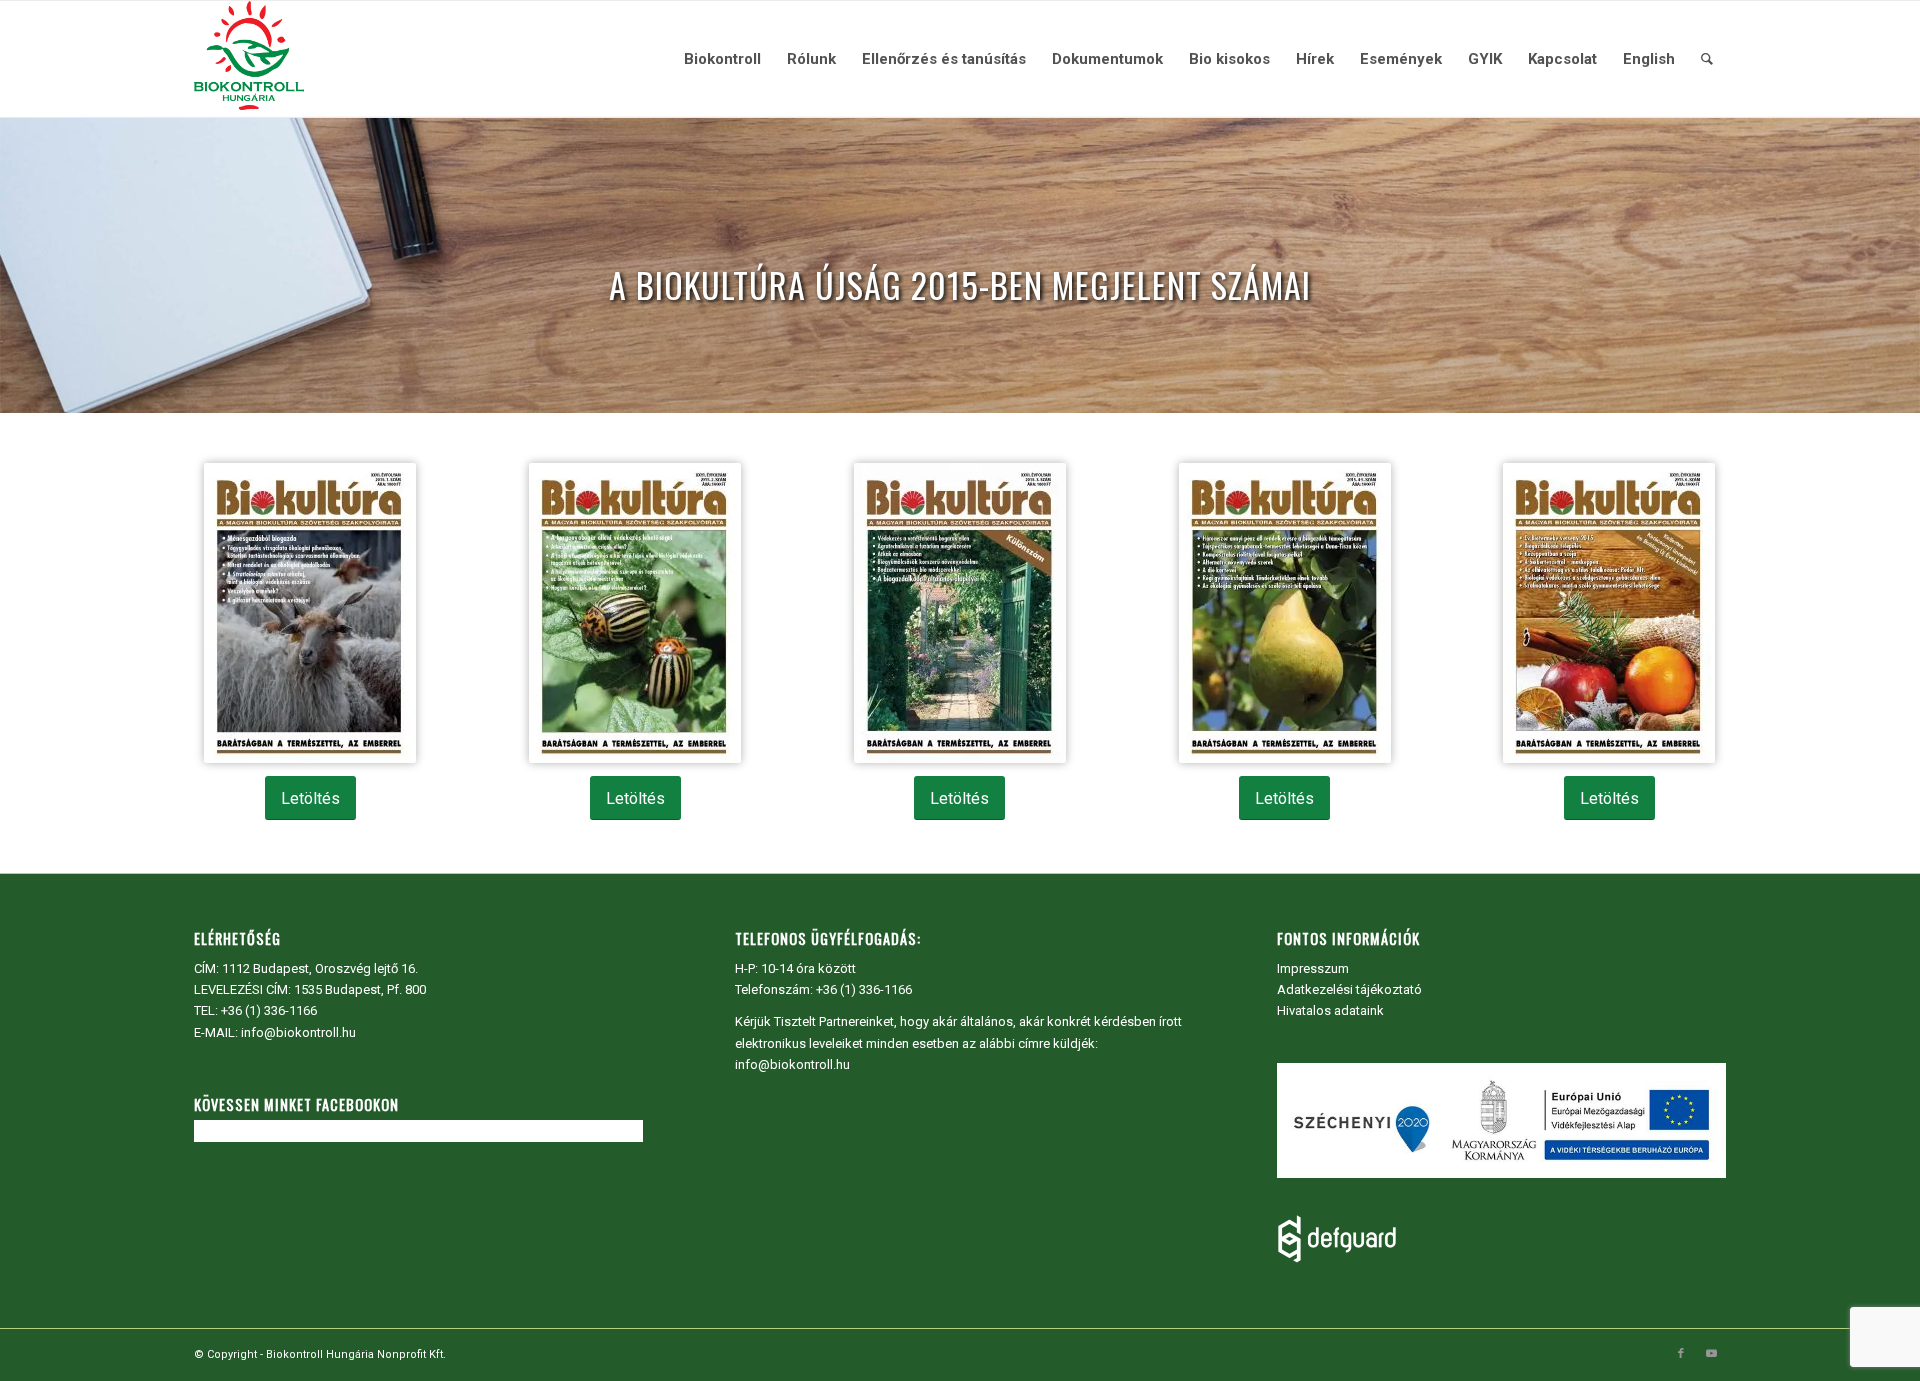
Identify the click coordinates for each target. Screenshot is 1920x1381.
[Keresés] (1707, 59)
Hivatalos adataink (1330, 1010)
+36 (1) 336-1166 (269, 1010)
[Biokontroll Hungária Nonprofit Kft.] (249, 59)
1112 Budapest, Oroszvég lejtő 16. (320, 968)
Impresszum (1313, 968)
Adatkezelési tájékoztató (1349, 989)
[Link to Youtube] (1711, 1354)
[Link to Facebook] (1681, 1354)
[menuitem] (722, 59)
